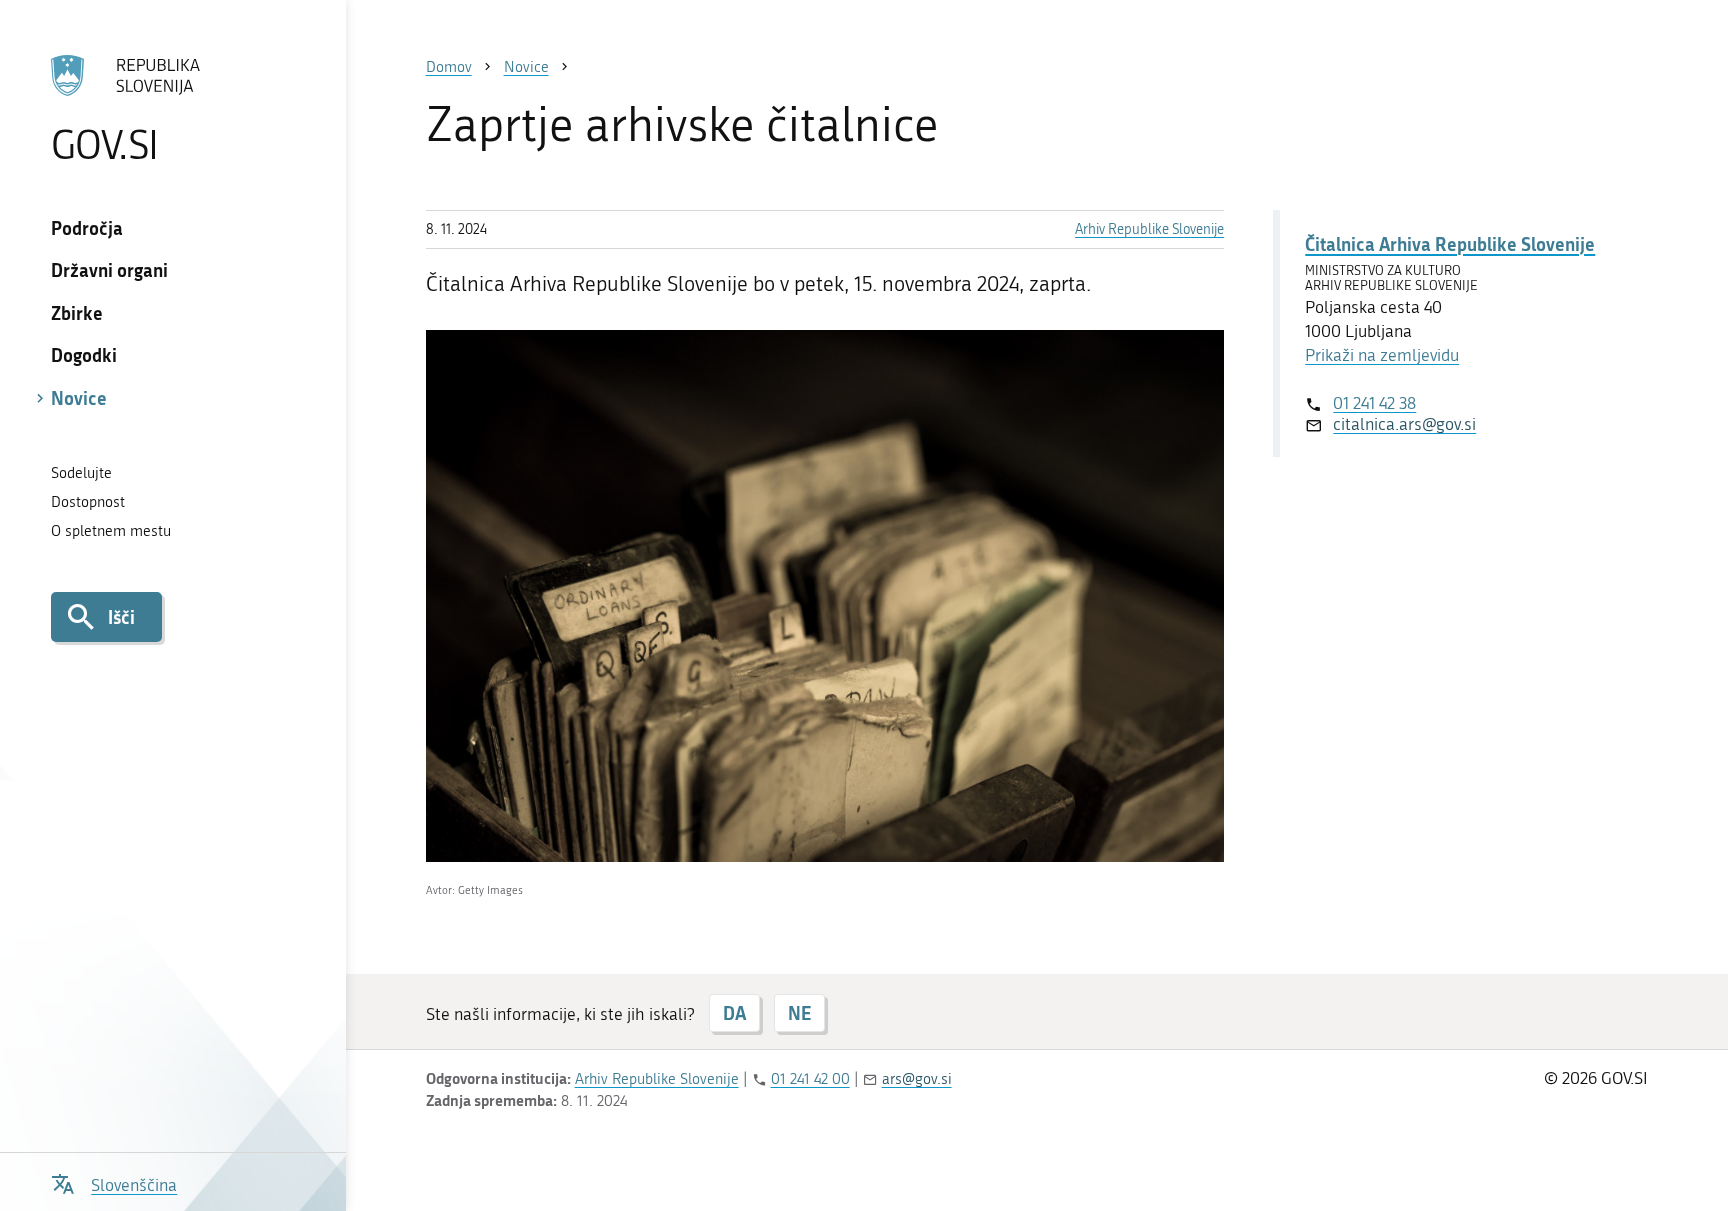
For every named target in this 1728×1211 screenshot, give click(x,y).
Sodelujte (81, 473)
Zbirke (77, 313)
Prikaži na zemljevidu (1382, 355)
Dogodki (84, 355)
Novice (79, 398)
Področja (87, 228)
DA (734, 1013)
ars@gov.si (917, 1079)
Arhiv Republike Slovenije (1149, 229)
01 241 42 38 (1374, 403)
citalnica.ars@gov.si (1404, 424)
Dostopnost (88, 502)
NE (799, 1013)
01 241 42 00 (810, 1079)
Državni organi (109, 270)
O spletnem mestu (111, 531)
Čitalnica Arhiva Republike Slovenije (1450, 244)
